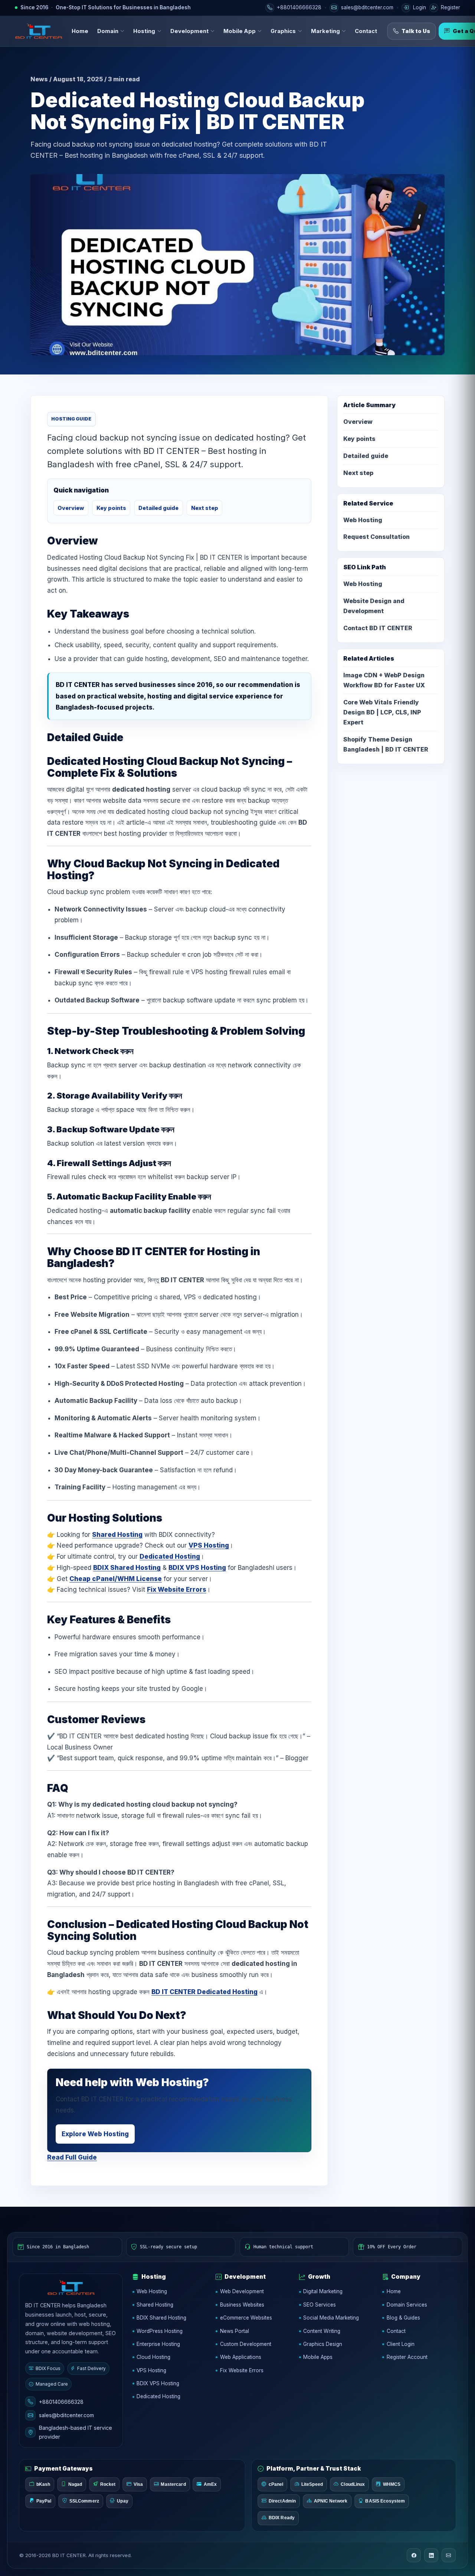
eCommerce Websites (246, 2318)
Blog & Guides (403, 2318)
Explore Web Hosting (95, 2134)
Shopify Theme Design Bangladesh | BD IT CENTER (386, 744)
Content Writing (322, 2331)
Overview (71, 508)
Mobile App (240, 31)
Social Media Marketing (331, 2318)
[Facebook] (414, 2555)
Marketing (325, 31)
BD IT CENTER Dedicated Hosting (204, 1992)
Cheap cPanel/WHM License (116, 1579)
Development (189, 31)
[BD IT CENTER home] (39, 31)
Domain (108, 31)
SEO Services (320, 2305)
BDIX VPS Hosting (197, 1568)
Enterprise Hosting (158, 2344)
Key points (111, 508)
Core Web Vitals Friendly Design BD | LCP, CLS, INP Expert (382, 712)
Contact (366, 31)
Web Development (242, 2291)
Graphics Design (323, 2344)
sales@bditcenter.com (66, 2415)
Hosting (144, 31)
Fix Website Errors (177, 1590)
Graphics (283, 31)
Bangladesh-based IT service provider (76, 2432)
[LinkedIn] (431, 2555)
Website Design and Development (374, 606)
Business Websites (242, 2305)
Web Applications (241, 2357)
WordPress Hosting (160, 2331)
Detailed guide (158, 508)
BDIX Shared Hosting (127, 1568)
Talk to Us (416, 31)
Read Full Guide (72, 2157)
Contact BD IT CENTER (378, 628)
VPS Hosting (209, 1545)
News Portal (235, 2331)
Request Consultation (376, 537)
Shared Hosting (117, 1535)
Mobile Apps (318, 2357)
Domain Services (407, 2305)
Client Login (401, 2344)
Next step (205, 508)
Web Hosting (363, 520)
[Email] (449, 2555)
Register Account (407, 2357)
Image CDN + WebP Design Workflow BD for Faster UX (384, 680)
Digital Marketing (323, 2291)
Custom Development (246, 2344)
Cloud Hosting (153, 2357)
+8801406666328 (61, 2402)
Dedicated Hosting (170, 1557)
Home (80, 31)
